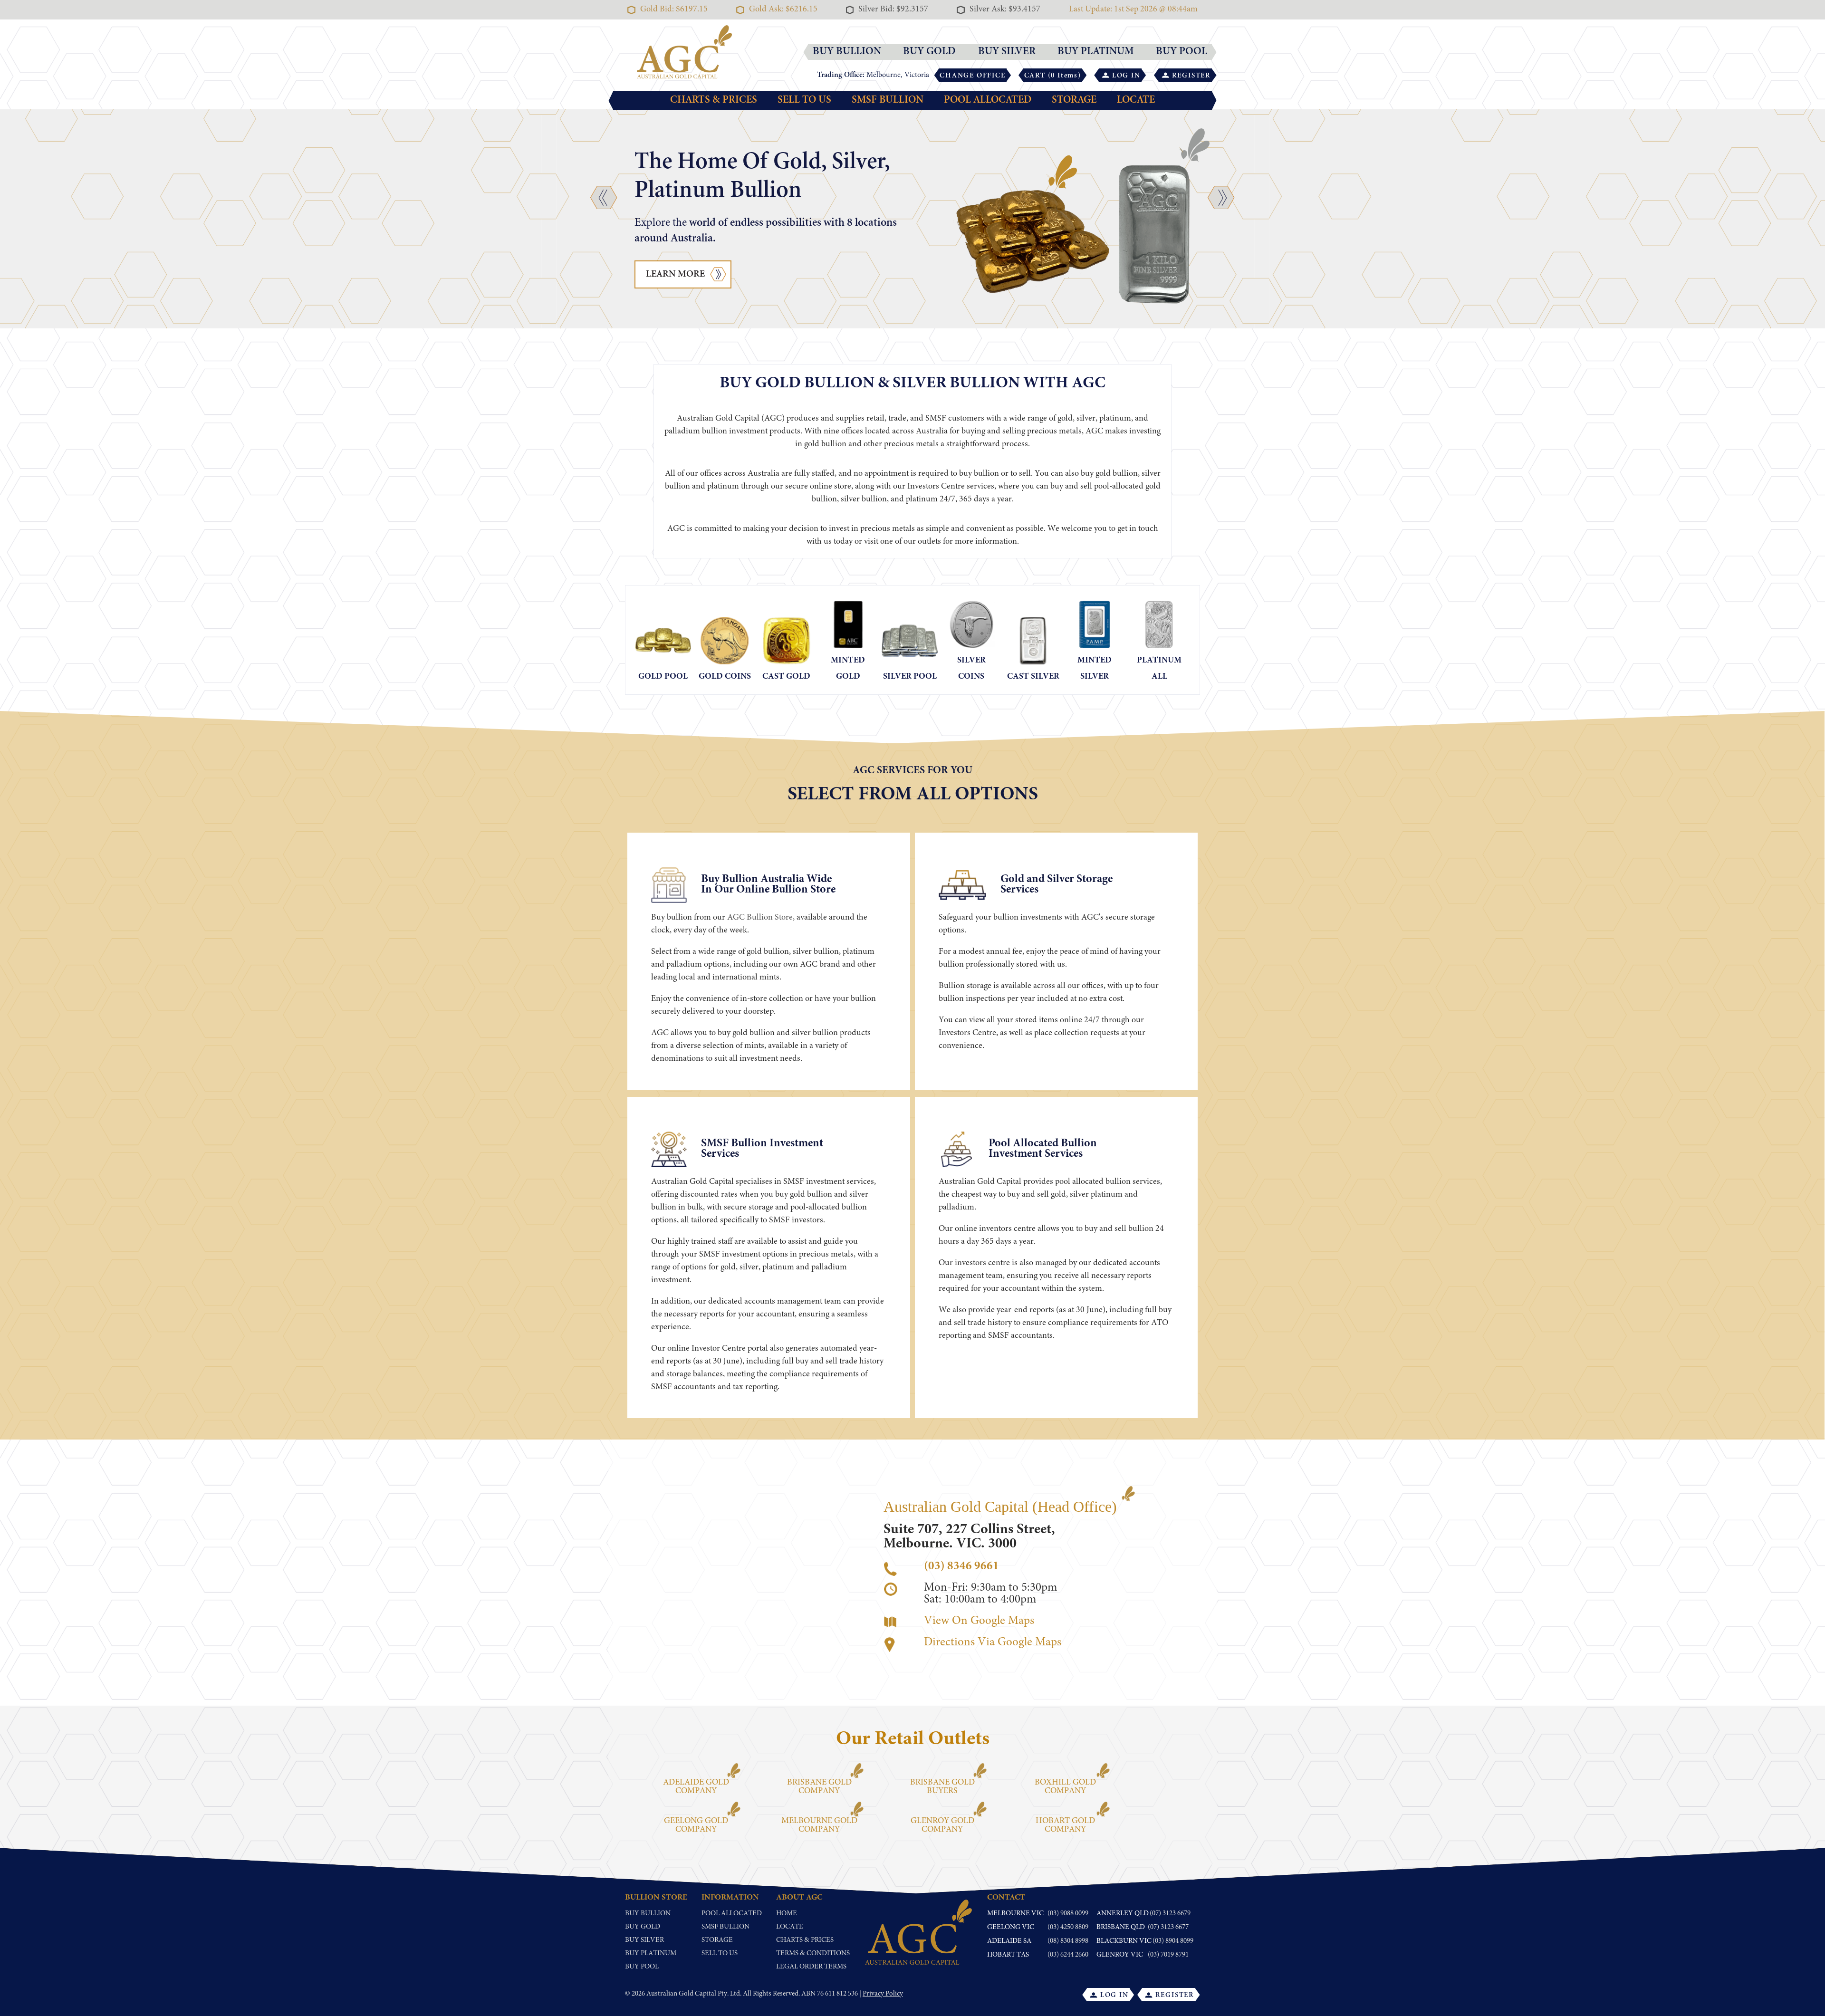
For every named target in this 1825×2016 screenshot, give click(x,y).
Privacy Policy (883, 1994)
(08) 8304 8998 (1068, 1941)
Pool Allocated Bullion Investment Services (1043, 1149)
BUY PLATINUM (1096, 52)
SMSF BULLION (888, 100)
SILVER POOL (910, 677)
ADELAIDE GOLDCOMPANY (696, 1787)
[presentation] (604, 197)
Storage (717, 1940)
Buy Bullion (648, 1914)
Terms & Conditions (813, 1954)
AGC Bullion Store (760, 918)
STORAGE (1074, 100)
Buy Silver (644, 1940)
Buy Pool (642, 1967)
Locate (790, 1927)
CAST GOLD (786, 677)
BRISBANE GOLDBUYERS (942, 1787)
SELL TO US (804, 100)
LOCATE (1136, 100)
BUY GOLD (929, 52)
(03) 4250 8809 (1068, 1927)
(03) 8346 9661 (961, 1567)
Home (787, 1914)
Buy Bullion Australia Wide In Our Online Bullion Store (768, 885)
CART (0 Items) (1053, 76)
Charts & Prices (805, 1940)
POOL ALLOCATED (988, 100)
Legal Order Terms (811, 1967)
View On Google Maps (979, 1621)
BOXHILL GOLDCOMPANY (1065, 1787)
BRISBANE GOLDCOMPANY (819, 1787)
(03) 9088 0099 (1068, 1914)
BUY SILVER (1007, 52)
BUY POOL (1181, 52)
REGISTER (1191, 76)
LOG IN (1126, 76)
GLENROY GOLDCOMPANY (942, 1825)
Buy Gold (643, 1927)
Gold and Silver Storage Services (1057, 885)
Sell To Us (720, 1954)
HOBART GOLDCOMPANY (1065, 1825)
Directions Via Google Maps (993, 1643)
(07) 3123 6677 (1168, 1927)
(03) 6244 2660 (1068, 1955)
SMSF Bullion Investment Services (762, 1149)
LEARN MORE (675, 274)
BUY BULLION (847, 52)
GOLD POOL (663, 677)
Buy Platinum (651, 1954)
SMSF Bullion (725, 1927)
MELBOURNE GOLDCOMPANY (819, 1825)
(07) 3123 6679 (1170, 1914)
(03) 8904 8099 (1173, 1941)
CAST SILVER (1033, 677)
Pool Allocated (732, 1914)
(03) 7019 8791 (1168, 1955)
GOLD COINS (725, 677)
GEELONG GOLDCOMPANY (696, 1825)
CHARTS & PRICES (714, 100)
